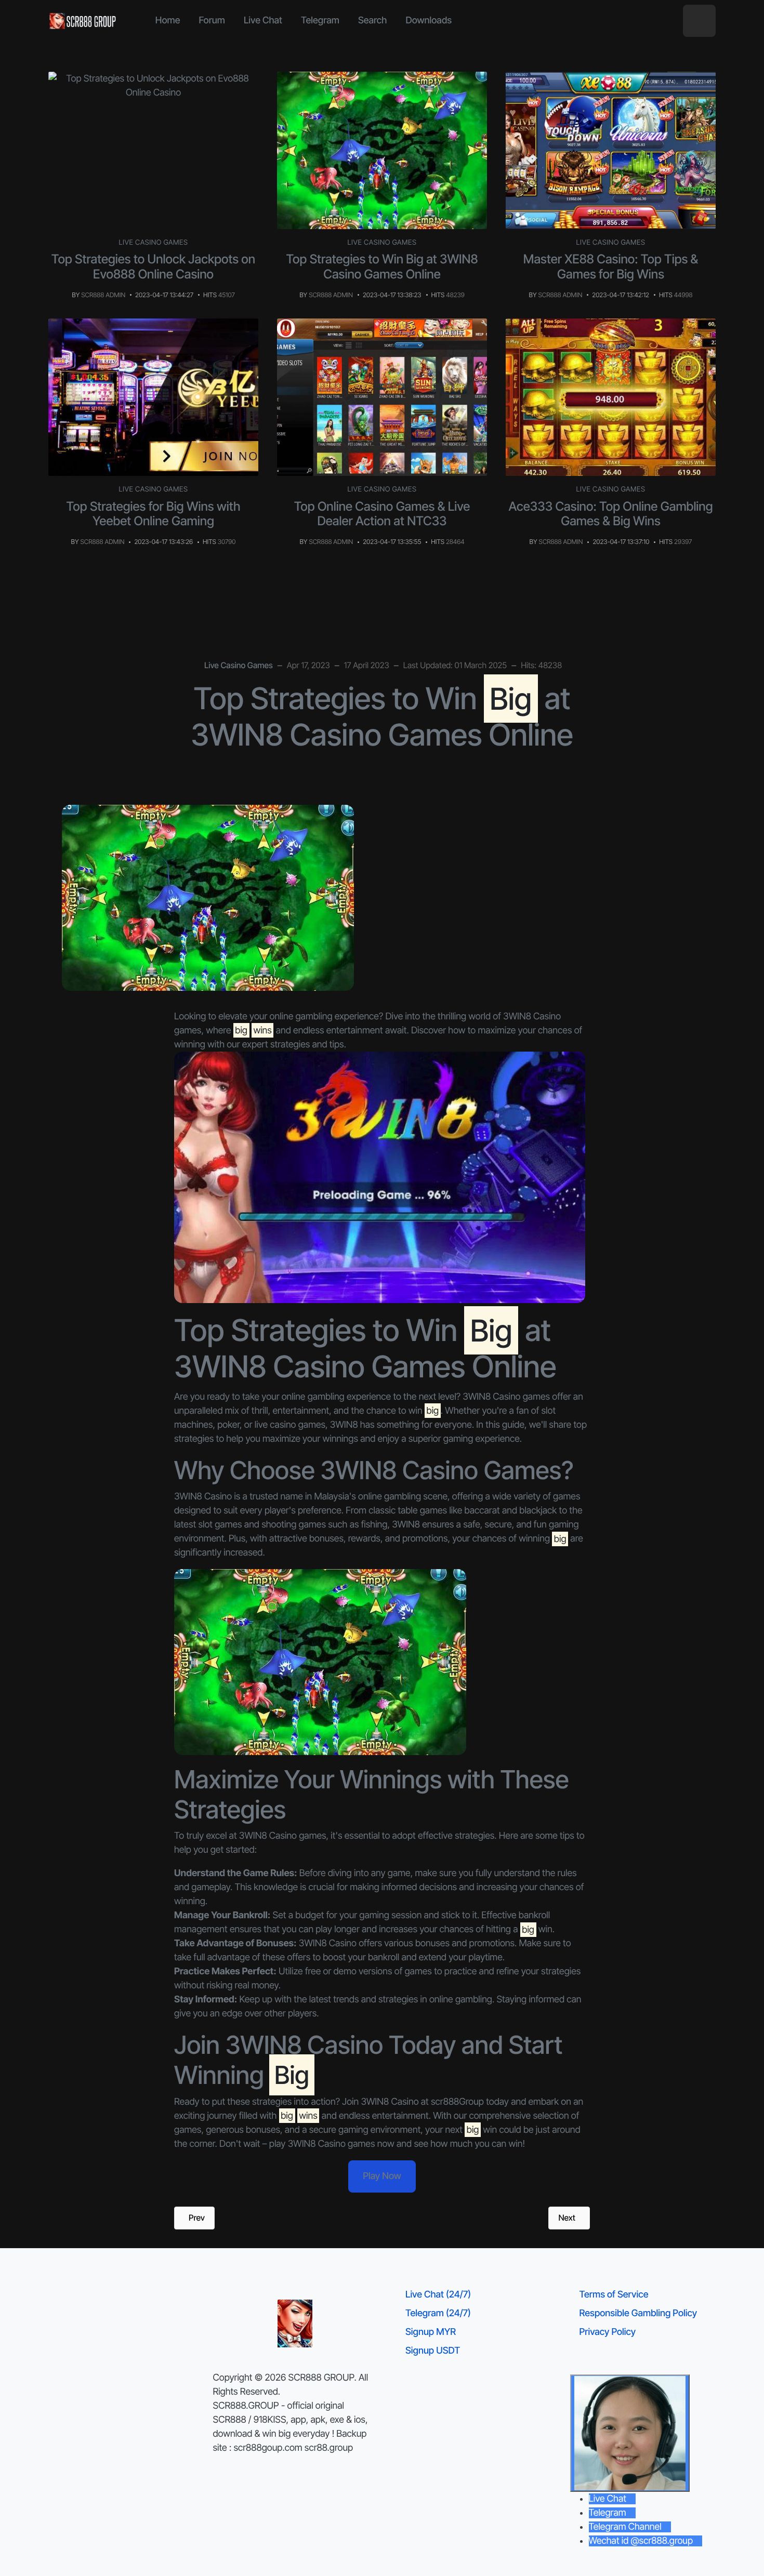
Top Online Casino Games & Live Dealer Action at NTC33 (382, 514)
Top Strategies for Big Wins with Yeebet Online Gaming (154, 514)
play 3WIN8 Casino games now (332, 2144)
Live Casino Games (154, 243)
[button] (699, 21)
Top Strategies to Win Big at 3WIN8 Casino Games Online (382, 267)
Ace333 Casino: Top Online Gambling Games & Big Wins (611, 514)
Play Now (382, 2176)
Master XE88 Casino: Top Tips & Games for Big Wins (611, 267)
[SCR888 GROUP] (83, 21)
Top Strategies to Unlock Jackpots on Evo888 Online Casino (153, 267)
